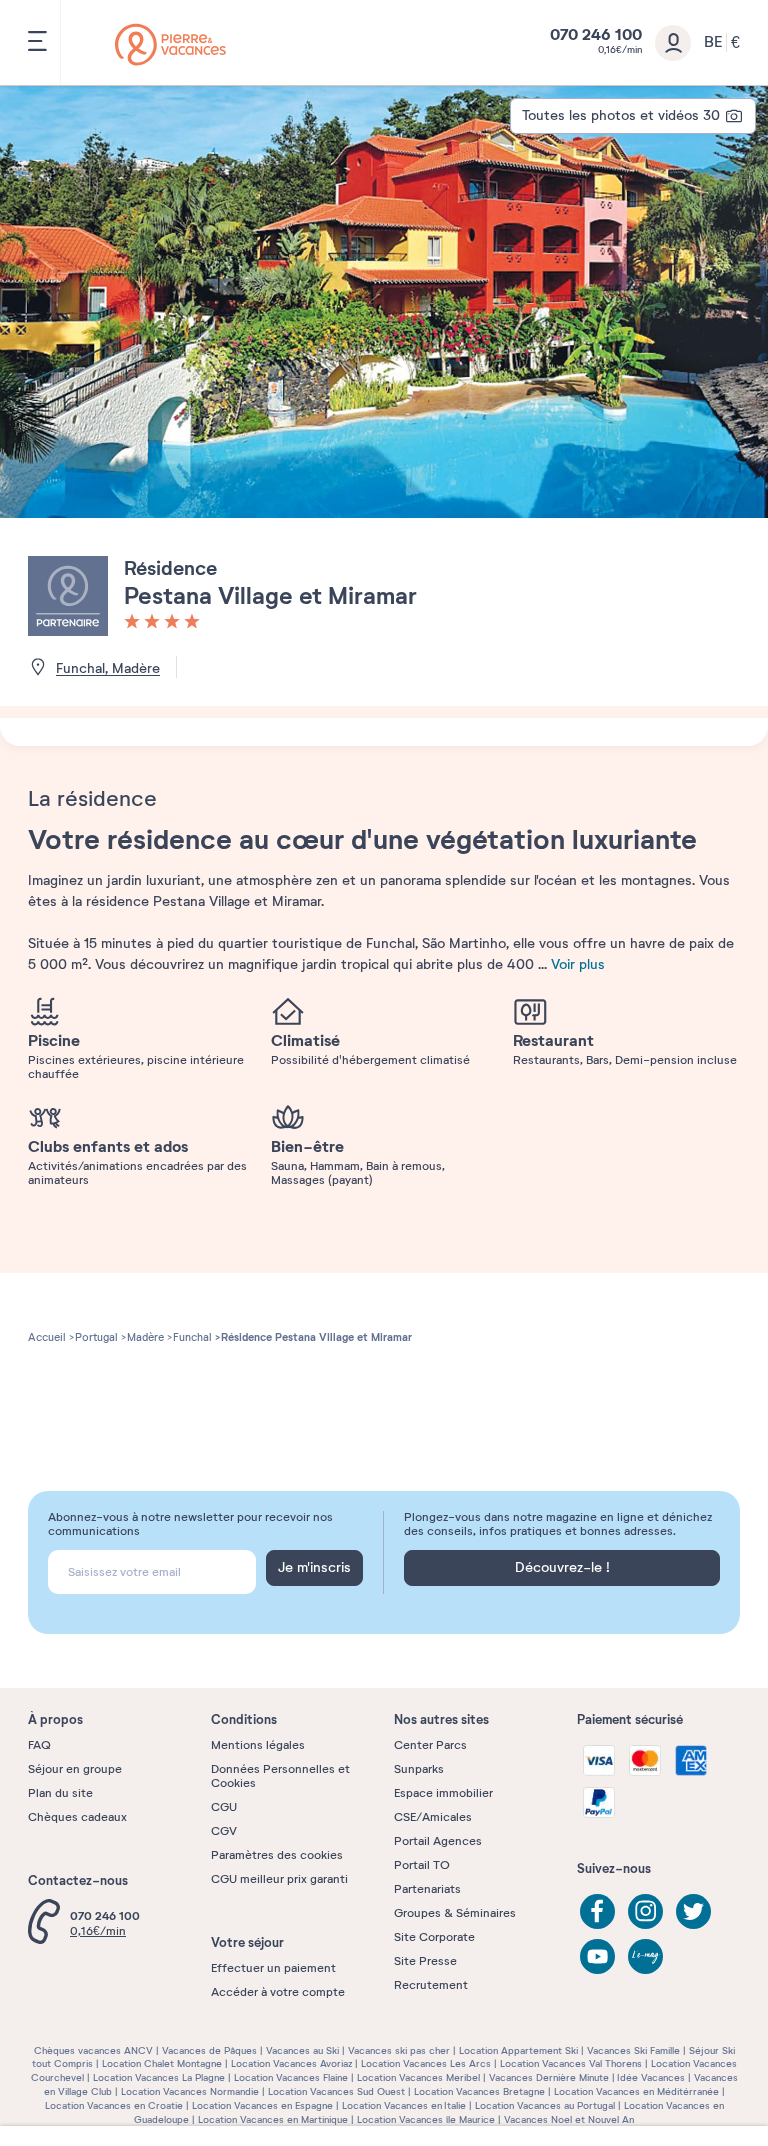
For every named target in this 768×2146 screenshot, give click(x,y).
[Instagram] (645, 1911)
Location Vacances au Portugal (545, 2105)
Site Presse (425, 1961)
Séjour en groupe (75, 1769)
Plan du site (60, 1793)
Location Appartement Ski (518, 2050)
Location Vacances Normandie (190, 2091)
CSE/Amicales (433, 1817)
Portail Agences (438, 1841)
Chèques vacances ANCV (93, 2050)
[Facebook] (597, 1911)
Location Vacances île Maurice (426, 2119)
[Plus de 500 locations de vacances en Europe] (170, 44)
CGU (224, 1807)
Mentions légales (258, 1745)
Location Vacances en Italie (404, 2105)
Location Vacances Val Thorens (571, 2063)
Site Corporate (434, 1937)
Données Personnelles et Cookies (280, 1776)
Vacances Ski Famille (633, 2050)
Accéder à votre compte (278, 1992)
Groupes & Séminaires (455, 1913)
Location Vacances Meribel (418, 2077)
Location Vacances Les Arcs (426, 2063)
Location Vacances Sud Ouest (336, 2091)
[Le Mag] (645, 1956)
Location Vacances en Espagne (262, 2105)
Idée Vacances (651, 2077)
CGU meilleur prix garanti (279, 1879)
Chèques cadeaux (77, 1817)
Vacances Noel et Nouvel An (569, 2119)
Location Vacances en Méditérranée (636, 2091)
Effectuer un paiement (273, 1968)
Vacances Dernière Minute (549, 2077)
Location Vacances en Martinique (273, 2119)
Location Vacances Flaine (291, 2077)
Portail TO (422, 1865)
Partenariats (427, 1889)
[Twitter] (693, 1911)
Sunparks (419, 1769)
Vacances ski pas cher (399, 2050)
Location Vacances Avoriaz (291, 2063)
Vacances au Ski (302, 2050)
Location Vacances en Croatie (114, 2105)
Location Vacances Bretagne (479, 2091)
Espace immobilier (443, 1793)
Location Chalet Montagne (162, 2063)
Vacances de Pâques (209, 2050)
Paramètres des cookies (277, 1855)
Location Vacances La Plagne (159, 2077)
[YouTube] (597, 1956)
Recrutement (431, 1985)
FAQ (39, 1745)
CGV (224, 1831)
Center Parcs (430, 1745)
